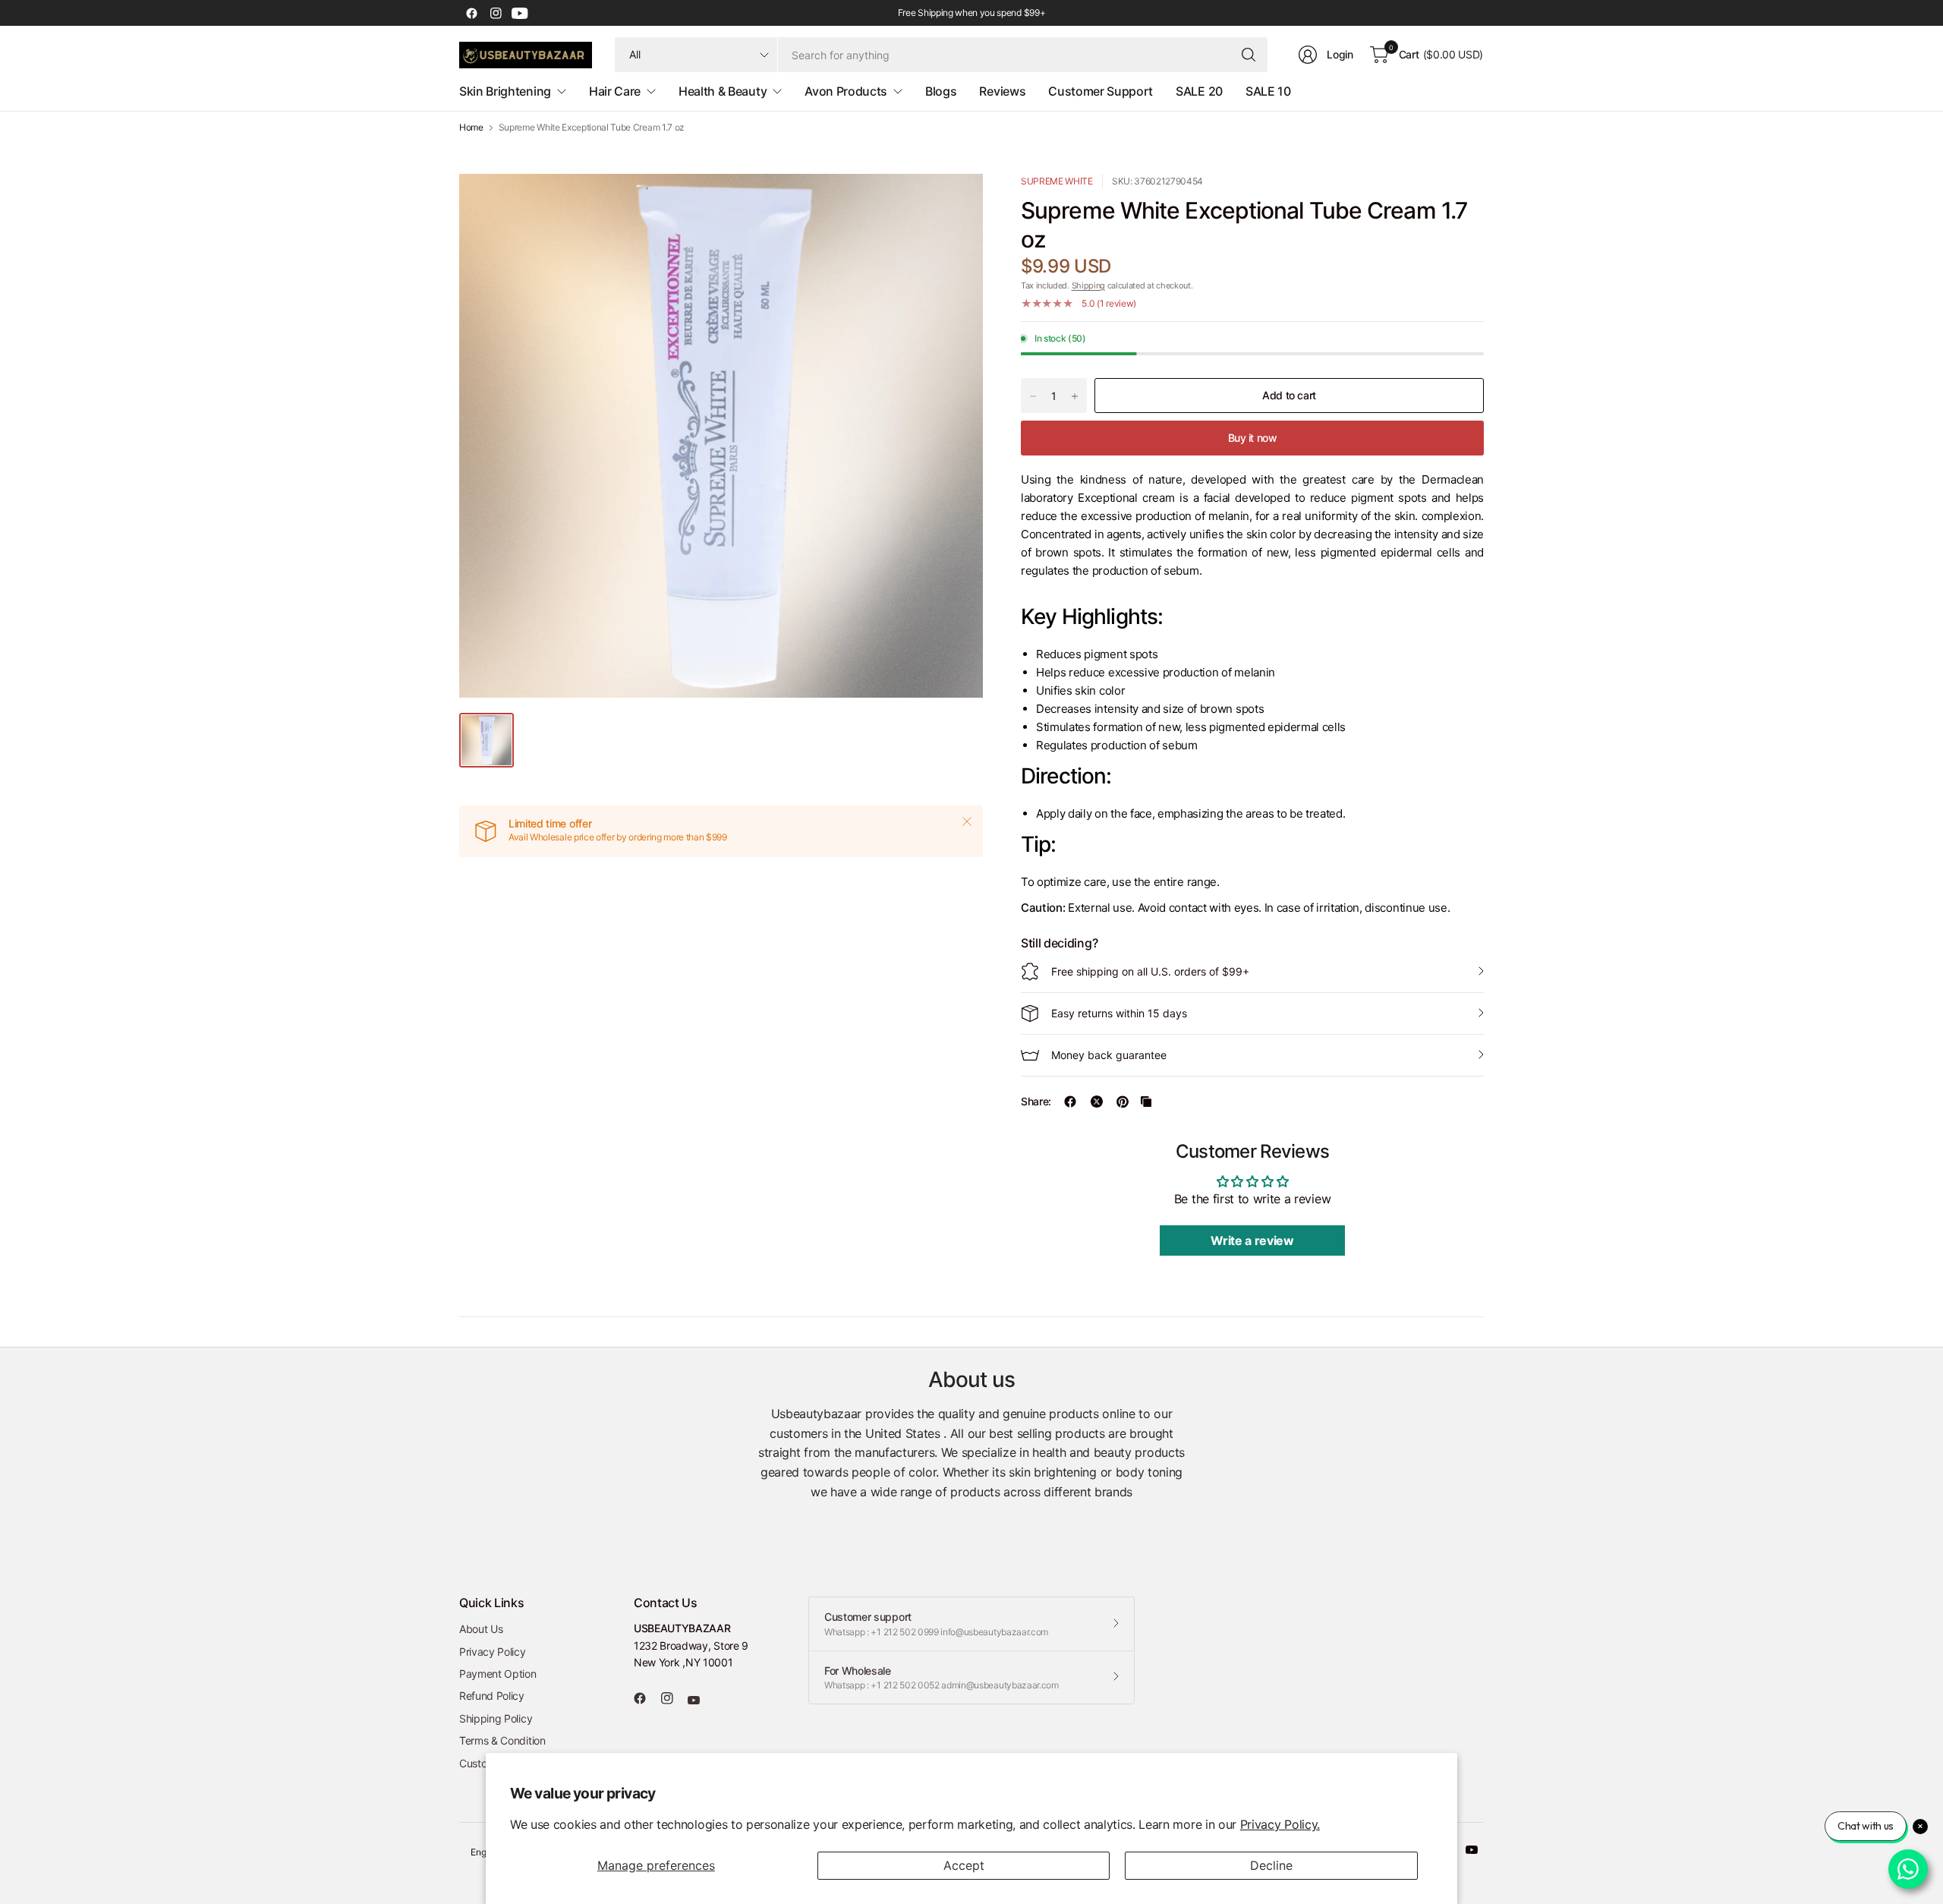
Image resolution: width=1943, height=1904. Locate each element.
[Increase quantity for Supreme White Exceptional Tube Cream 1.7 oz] (1075, 396)
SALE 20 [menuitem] (1199, 91)
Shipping (1088, 285)
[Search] (1249, 55)
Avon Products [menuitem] (846, 91)
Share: (1036, 1102)
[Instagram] (496, 13)
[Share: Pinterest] (1123, 1102)
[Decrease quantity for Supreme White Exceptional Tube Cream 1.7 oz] (1033, 396)
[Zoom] (954, 203)
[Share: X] (1097, 1102)
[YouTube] (520, 13)
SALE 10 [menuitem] (1268, 91)
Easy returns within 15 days (1119, 1013)
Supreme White (1057, 181)
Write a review (1252, 1240)
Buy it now (1253, 438)
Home (471, 128)
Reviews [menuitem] (1002, 91)
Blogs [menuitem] (941, 91)
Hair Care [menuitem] (615, 91)
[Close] (967, 821)
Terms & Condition (502, 1740)
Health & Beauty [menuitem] (723, 91)
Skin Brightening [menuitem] (505, 91)
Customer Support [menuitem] (1101, 91)
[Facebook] (471, 13)
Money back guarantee (1109, 1055)
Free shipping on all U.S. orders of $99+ (1150, 971)
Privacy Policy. (1280, 1824)
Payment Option (498, 1674)
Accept (964, 1865)
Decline (1271, 1865)
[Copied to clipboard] (1146, 1102)
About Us (481, 1629)
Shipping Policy (496, 1718)
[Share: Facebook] (1070, 1102)
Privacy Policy (493, 1652)
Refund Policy (492, 1696)
